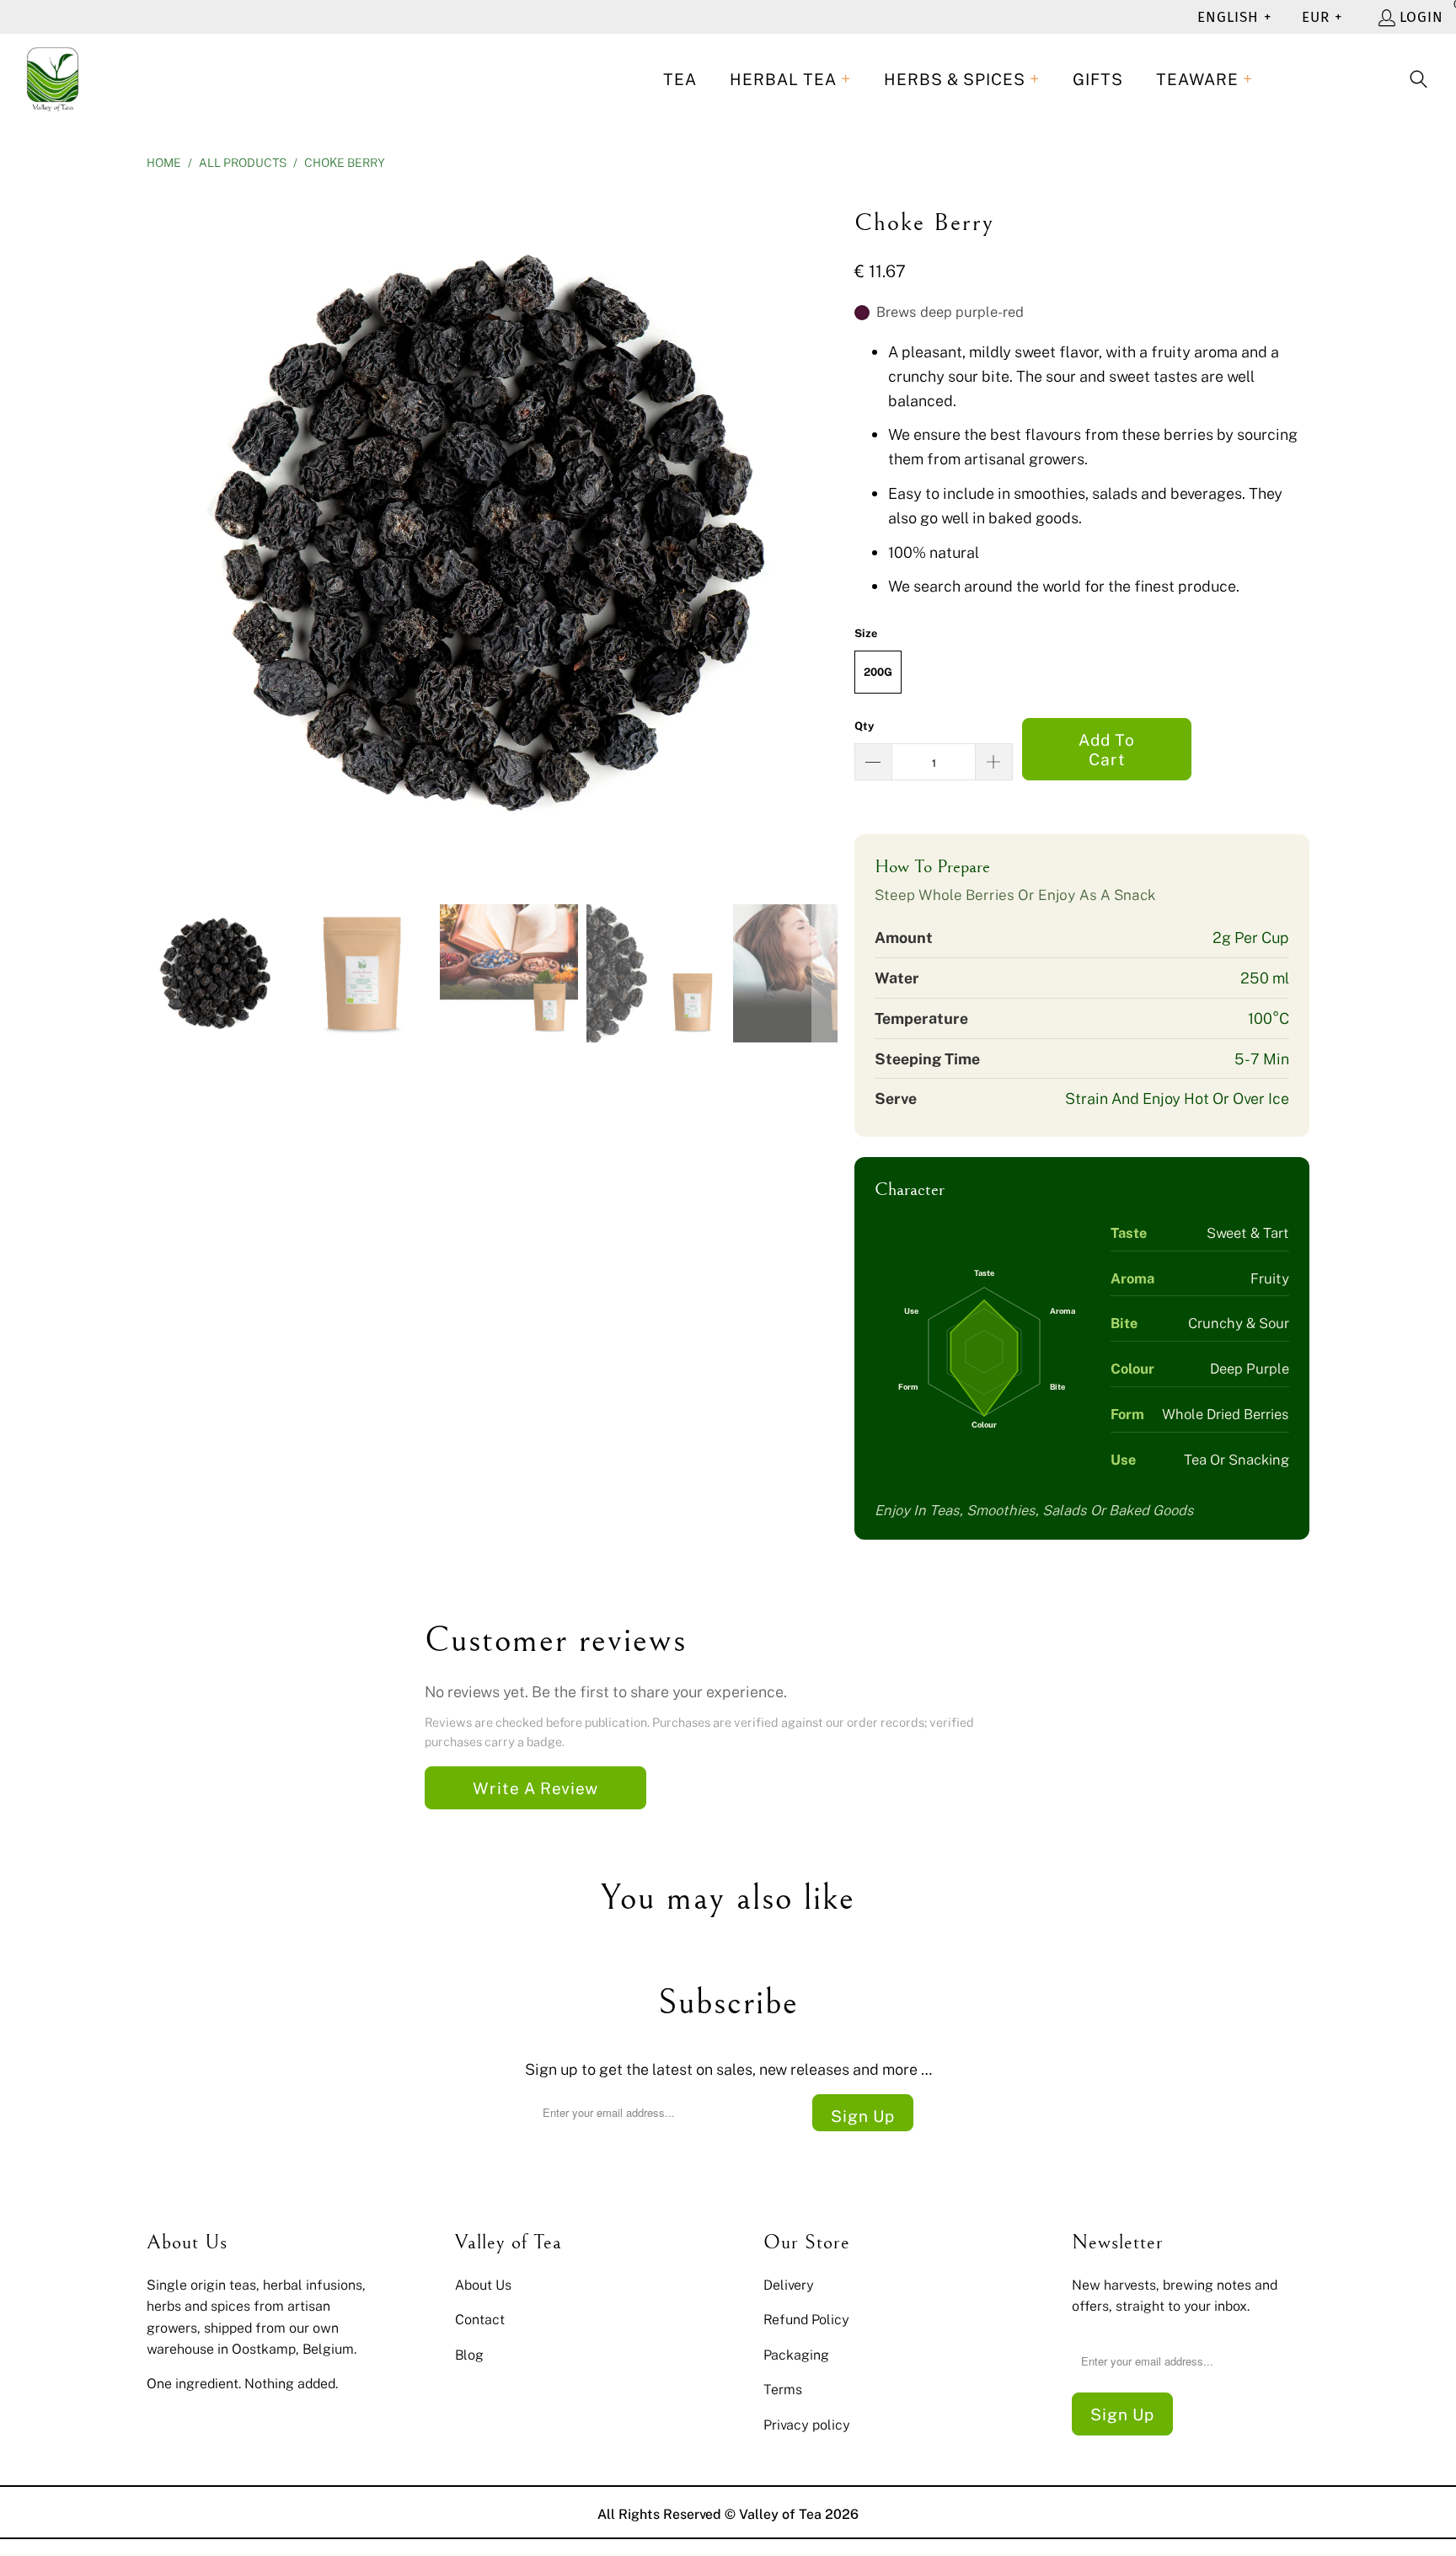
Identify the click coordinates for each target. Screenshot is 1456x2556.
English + (1234, 17)
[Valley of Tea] (53, 80)
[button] (790, 80)
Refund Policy (806, 2319)
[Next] (825, 533)
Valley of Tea (780, 2514)
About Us (483, 2285)
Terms (783, 2389)
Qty (864, 726)
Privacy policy (807, 2425)
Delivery (789, 2285)
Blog (469, 2355)
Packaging (796, 2355)
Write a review (535, 1788)
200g (878, 672)
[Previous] (159, 533)
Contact (480, 2319)
